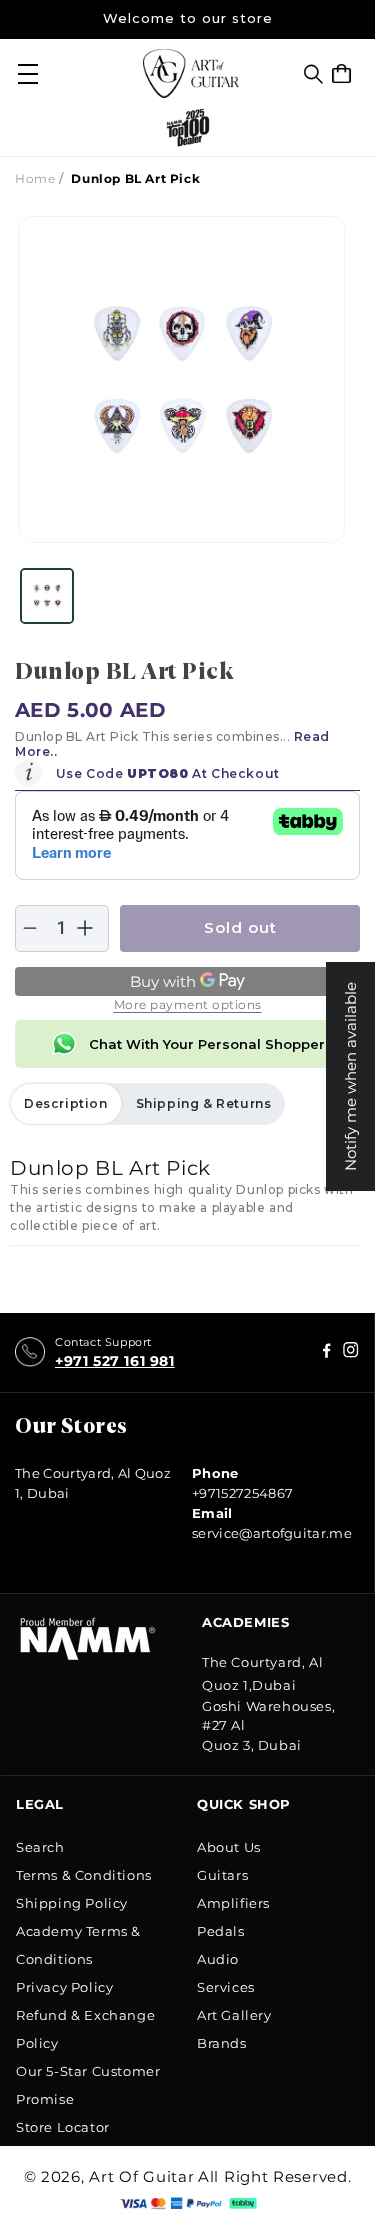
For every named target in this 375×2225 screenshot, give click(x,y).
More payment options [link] (188, 1004)
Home (35, 178)
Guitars (222, 1875)
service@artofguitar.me (272, 1533)
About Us (229, 1847)
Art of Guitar (141, 2176)
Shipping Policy (72, 1903)
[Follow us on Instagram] (327, 1352)
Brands (222, 2043)
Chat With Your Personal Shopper (207, 1044)
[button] (313, 74)
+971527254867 (242, 1493)
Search (40, 1847)
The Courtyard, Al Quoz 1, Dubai (93, 1483)
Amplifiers (233, 1903)
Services (226, 1987)
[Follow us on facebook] (351, 1352)
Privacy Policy (64, 1987)
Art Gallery (234, 2015)
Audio (218, 1959)
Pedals (221, 1931)
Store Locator (63, 2127)
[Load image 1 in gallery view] (47, 595)
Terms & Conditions (84, 1875)
